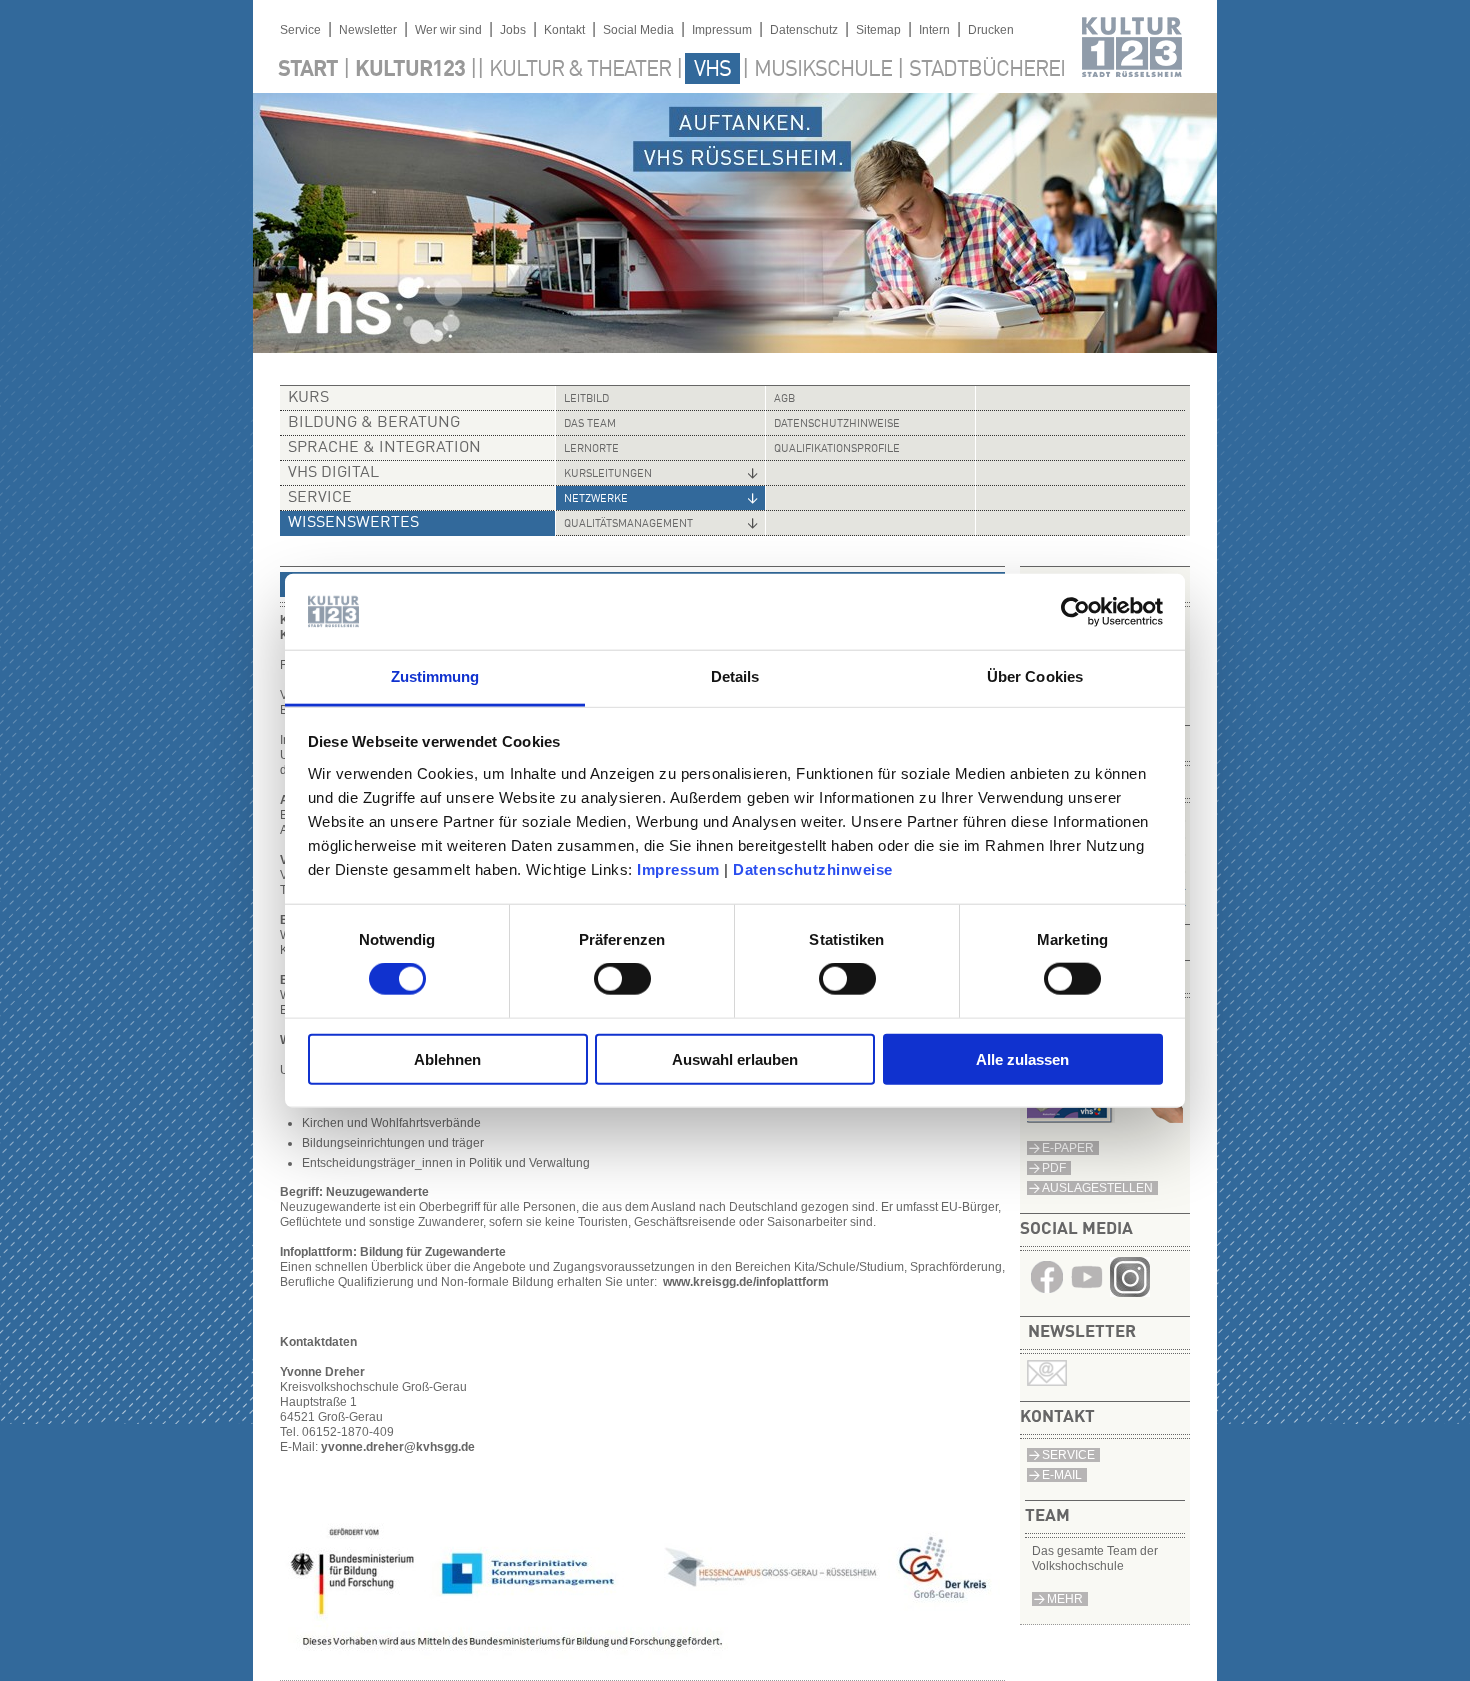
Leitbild (586, 399)
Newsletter (368, 30)
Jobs (513, 30)
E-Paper (1068, 1148)
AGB (784, 399)
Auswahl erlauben (735, 1058)
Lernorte (591, 449)
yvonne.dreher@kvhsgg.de (398, 1447)
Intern (934, 30)
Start (308, 70)
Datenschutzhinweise (813, 869)
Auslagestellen (1097, 1188)
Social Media (638, 30)
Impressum (678, 869)
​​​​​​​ (1130, 1293)
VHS (712, 70)
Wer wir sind (448, 30)
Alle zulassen (1022, 1058)
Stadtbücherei (987, 70)
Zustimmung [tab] (435, 676)
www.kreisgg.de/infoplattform (746, 1282)
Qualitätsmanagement (628, 524)
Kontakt (564, 30)
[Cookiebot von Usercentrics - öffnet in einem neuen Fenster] (1075, 612)
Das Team (590, 424)
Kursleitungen (608, 474)
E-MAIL (1062, 1475)
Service (300, 30)
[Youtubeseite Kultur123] (1087, 1293)
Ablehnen (447, 1058)
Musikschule (823, 70)
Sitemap (878, 30)
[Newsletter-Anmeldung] (1047, 1382)
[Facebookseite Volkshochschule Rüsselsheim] (1047, 1293)
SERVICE (1068, 1455)
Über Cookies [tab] (1035, 676)
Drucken (991, 30)
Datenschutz (804, 30)
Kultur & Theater (580, 70)
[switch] (622, 979)
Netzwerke (596, 499)
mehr (1065, 1599)
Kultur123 (410, 70)
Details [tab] (735, 676)
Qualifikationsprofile (837, 449)
